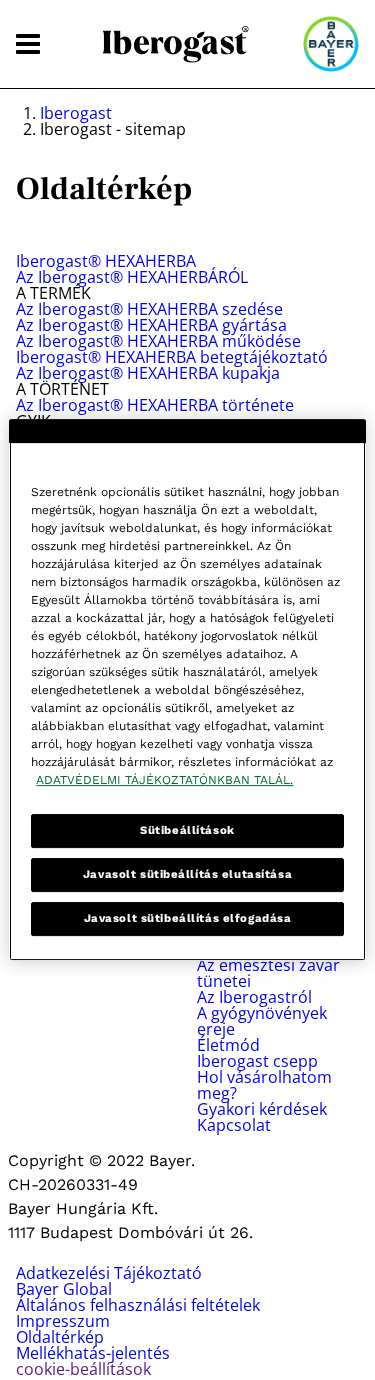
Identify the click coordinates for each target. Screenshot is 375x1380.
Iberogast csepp (257, 1061)
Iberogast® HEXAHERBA (106, 261)
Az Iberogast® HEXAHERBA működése (158, 341)
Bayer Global (64, 1289)
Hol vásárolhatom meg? (264, 1085)
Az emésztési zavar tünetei (268, 973)
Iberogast (76, 113)
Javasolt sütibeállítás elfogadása (188, 918)
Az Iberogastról (254, 997)
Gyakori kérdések (262, 1109)
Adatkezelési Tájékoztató (109, 1273)
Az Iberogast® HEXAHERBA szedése (149, 309)
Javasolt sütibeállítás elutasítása (187, 874)
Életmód (228, 1045)
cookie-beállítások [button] (83, 1369)
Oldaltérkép (60, 1337)
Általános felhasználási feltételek (138, 1305)
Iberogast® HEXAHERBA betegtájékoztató (172, 357)
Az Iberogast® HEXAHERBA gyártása (151, 325)
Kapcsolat (234, 1125)
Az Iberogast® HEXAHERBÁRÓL (132, 277)
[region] (187, 690)
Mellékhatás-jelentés (93, 1353)
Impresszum (63, 1321)
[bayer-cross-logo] (331, 44)
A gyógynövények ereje (262, 1021)
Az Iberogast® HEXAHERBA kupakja (148, 373)
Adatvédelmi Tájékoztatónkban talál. (164, 780)
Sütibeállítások (187, 830)
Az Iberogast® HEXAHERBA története (155, 405)
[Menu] (28, 44)
